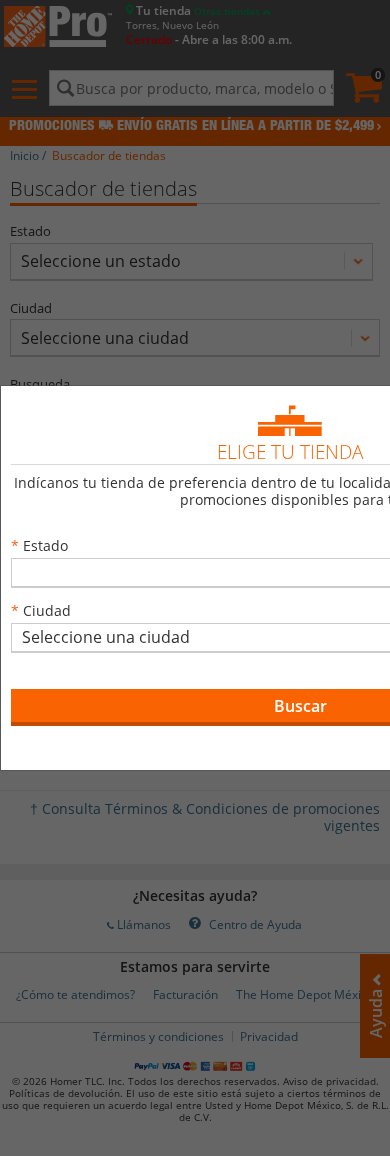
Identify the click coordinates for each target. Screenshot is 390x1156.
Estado (45, 545)
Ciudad (47, 610)
